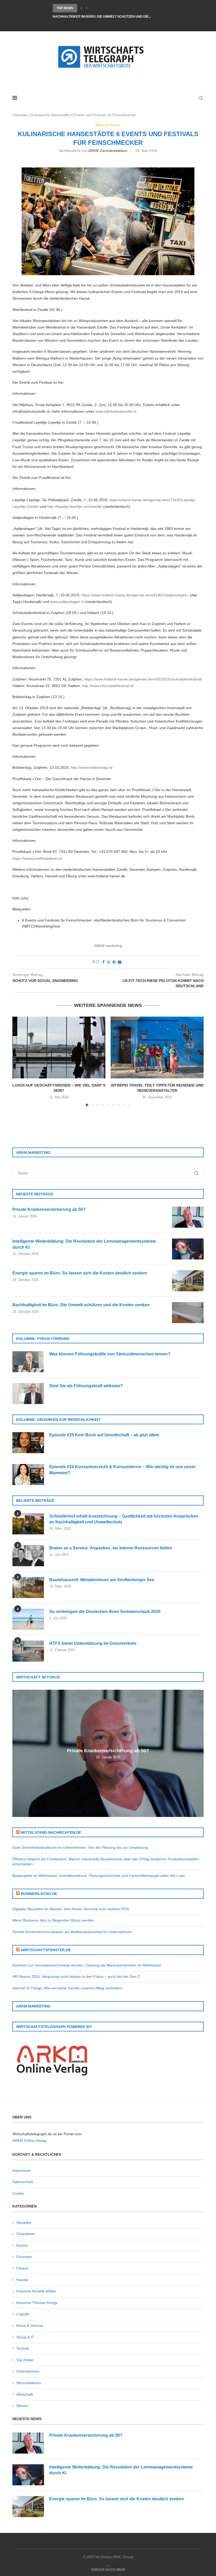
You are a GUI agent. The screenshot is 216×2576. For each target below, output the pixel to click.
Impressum (22, 2170)
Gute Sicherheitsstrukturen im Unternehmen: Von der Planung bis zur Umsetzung (80, 1847)
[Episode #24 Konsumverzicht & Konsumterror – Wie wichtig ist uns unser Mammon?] (28, 1474)
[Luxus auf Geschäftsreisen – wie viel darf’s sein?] (59, 1048)
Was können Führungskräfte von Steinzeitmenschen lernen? (110, 1354)
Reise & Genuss (30, 2326)
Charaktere (26, 2234)
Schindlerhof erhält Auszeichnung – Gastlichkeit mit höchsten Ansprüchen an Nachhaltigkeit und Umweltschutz (124, 1519)
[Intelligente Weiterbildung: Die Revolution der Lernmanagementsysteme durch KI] (188, 1249)
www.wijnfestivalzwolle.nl (116, 411)
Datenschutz (23, 2182)
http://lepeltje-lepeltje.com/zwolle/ (75, 506)
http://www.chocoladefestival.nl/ (108, 686)
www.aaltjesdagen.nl (67, 602)
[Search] (201, 98)
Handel (22, 2280)
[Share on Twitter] (109, 962)
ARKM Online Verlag (29, 2140)
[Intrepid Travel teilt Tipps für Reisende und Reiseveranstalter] (157, 1048)
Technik (23, 2348)
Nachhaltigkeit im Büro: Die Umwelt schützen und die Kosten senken (81, 1305)
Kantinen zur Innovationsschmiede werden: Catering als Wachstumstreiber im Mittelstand (87, 1965)
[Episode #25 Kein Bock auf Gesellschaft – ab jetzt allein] (28, 1443)
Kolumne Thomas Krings (37, 2303)
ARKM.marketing (108, 946)
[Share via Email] (120, 962)
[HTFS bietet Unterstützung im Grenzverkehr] (28, 1651)
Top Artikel (25, 2360)
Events (22, 2245)
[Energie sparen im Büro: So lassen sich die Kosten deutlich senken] (188, 1281)
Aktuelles (24, 2222)
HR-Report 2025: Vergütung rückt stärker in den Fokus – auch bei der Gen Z (76, 1976)
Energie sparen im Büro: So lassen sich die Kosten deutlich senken (80, 1273)
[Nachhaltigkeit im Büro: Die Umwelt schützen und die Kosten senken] (188, 1313)
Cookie (18, 2193)
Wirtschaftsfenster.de (46, 1950)
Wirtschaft (25, 2394)
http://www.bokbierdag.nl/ (92, 767)
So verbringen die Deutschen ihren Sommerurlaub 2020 (105, 1612)
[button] (81, 8)
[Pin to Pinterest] (114, 962)
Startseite (20, 115)
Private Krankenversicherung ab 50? (49, 1209)
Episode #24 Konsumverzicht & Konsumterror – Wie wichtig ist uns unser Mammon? (122, 1470)
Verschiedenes (29, 2383)
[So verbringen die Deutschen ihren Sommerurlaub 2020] (28, 1619)
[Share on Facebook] (104, 962)
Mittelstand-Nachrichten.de (51, 1832)
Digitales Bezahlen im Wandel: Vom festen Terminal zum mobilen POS (71, 1909)
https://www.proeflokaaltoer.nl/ (37, 858)
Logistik (23, 2314)
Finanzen (24, 2257)
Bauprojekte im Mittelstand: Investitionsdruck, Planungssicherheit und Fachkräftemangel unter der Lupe (99, 1876)
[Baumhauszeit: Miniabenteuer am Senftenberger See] (28, 1587)
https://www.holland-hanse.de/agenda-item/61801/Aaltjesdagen (134, 595)
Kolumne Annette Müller (36, 2291)
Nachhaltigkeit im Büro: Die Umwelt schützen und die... (102, 17)
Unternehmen (28, 2371)
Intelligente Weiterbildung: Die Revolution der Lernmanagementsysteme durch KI (84, 1244)
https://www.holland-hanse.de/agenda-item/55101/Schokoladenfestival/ (143, 679)
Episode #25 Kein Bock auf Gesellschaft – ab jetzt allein (104, 1435)
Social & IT (25, 2337)
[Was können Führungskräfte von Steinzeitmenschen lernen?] (28, 1362)
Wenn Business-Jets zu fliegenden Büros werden (53, 1920)
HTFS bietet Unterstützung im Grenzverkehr (93, 1643)
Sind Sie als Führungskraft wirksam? (86, 1386)
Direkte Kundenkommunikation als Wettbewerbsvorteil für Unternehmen (72, 1932)
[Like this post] (97, 962)
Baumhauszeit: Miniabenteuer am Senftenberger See (102, 1580)
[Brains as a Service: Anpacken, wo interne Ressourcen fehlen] (28, 1556)
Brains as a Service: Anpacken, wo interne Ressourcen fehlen (111, 1548)
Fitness (22, 2268)
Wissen (22, 2406)
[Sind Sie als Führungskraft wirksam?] (28, 1394)
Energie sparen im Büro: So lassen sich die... (92, 8)
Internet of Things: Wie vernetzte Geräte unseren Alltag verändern (67, 1988)
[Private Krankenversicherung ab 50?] (188, 1217)
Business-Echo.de (39, 1894)
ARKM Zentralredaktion (108, 151)
